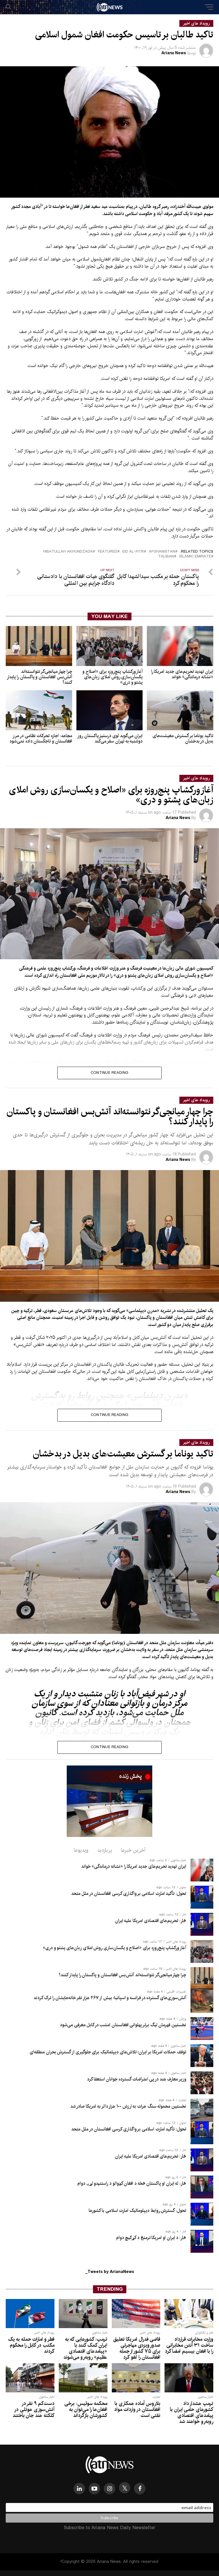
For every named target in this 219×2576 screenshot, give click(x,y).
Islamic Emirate (195, 557)
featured (108, 552)
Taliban (166, 557)
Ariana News (174, 53)
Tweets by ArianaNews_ (110, 2272)
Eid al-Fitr (133, 552)
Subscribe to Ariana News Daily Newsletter (109, 2528)
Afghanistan (162, 552)
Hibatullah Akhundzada (68, 552)
